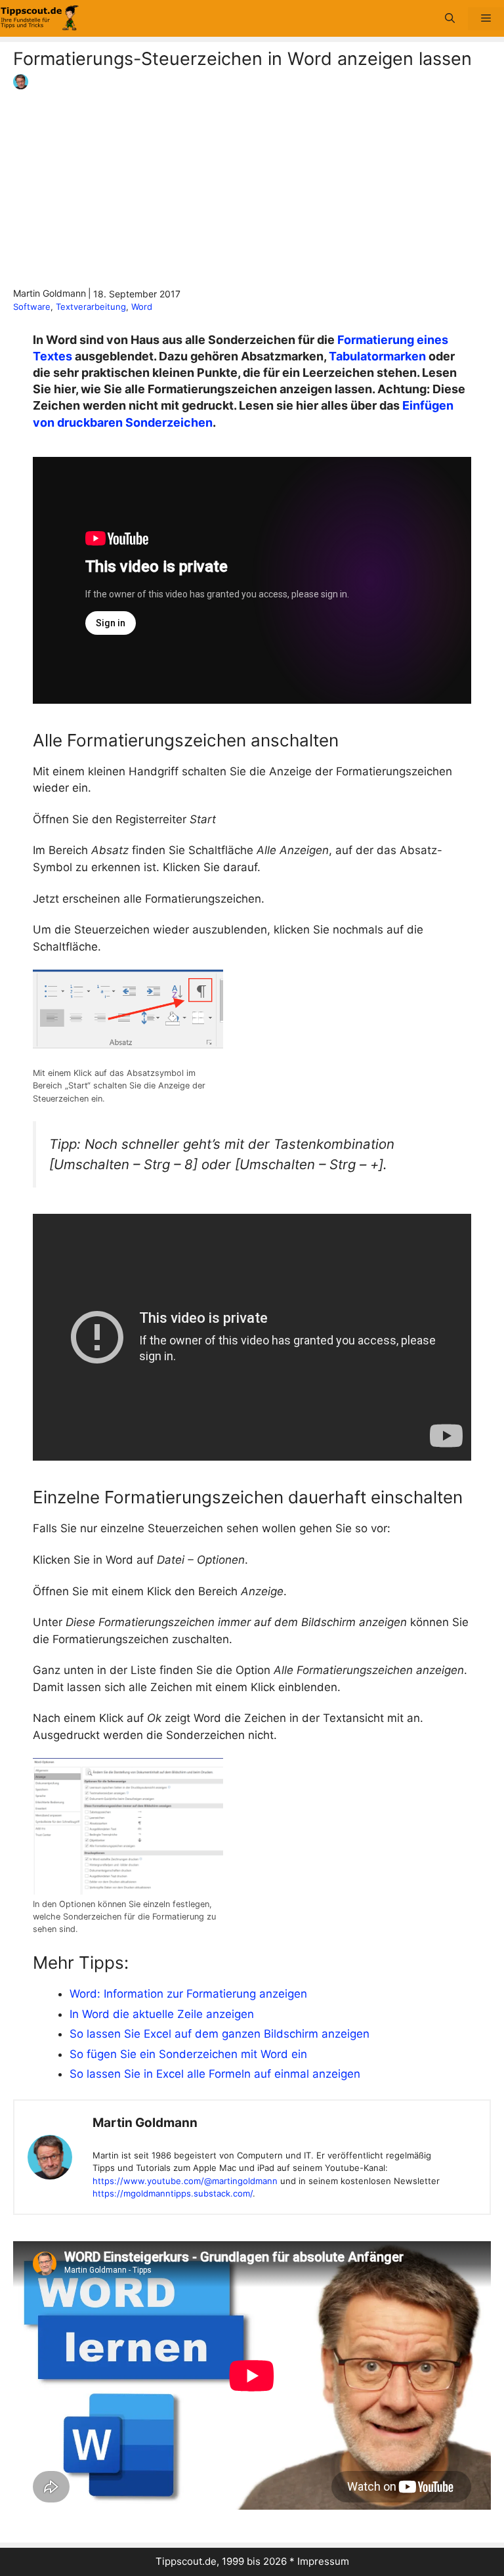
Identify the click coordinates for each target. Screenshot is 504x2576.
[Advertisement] (252, 188)
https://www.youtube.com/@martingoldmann (185, 2181)
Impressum (323, 2561)
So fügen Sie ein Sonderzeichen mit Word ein (188, 2054)
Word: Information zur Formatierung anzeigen (188, 1994)
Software (32, 307)
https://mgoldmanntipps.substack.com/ (173, 2193)
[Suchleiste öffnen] (450, 19)
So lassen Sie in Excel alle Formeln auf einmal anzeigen (215, 2074)
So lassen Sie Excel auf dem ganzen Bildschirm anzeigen (220, 2034)
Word (142, 307)
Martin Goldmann (145, 2123)
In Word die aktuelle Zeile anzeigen (162, 2014)
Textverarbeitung (91, 307)
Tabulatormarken (377, 356)
